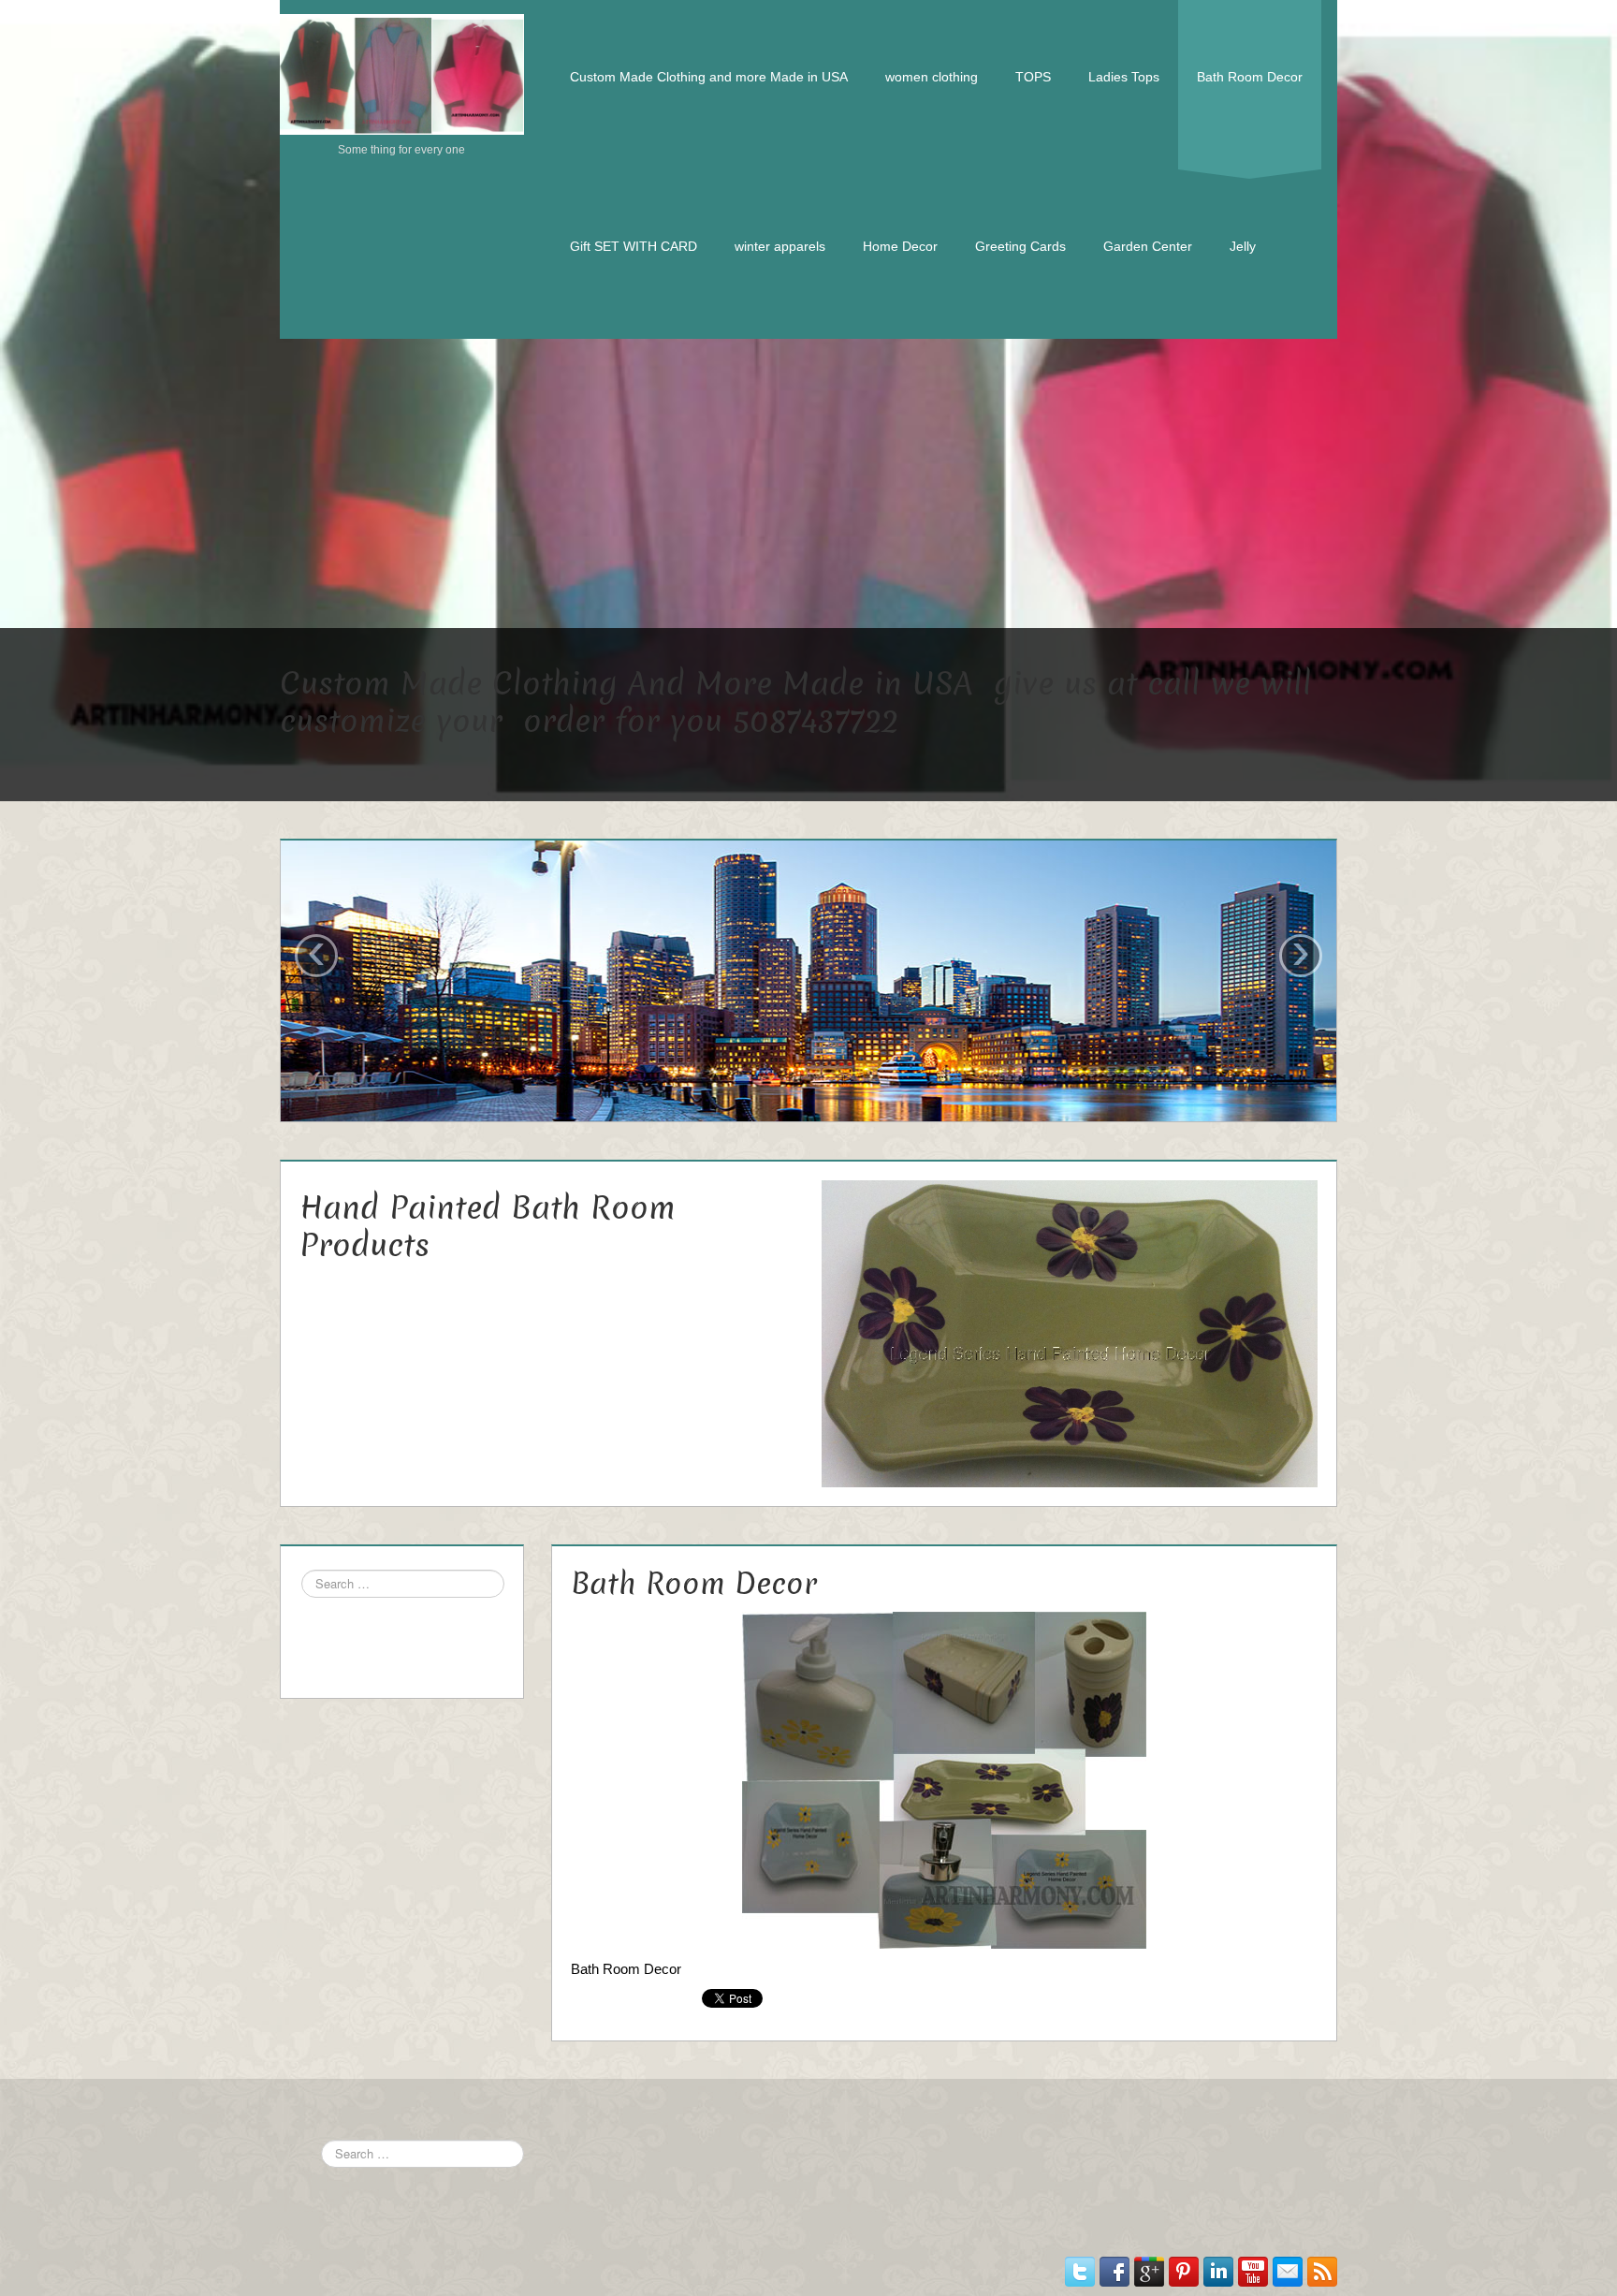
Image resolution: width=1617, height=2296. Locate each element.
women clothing (932, 77)
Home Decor (900, 246)
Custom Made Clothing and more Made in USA (709, 77)
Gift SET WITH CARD (634, 246)
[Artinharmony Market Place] (402, 73)
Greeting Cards (1020, 246)
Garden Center (1148, 246)
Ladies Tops (1124, 77)
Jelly (1243, 246)
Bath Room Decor (1250, 77)
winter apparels (780, 246)
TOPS (1033, 77)
